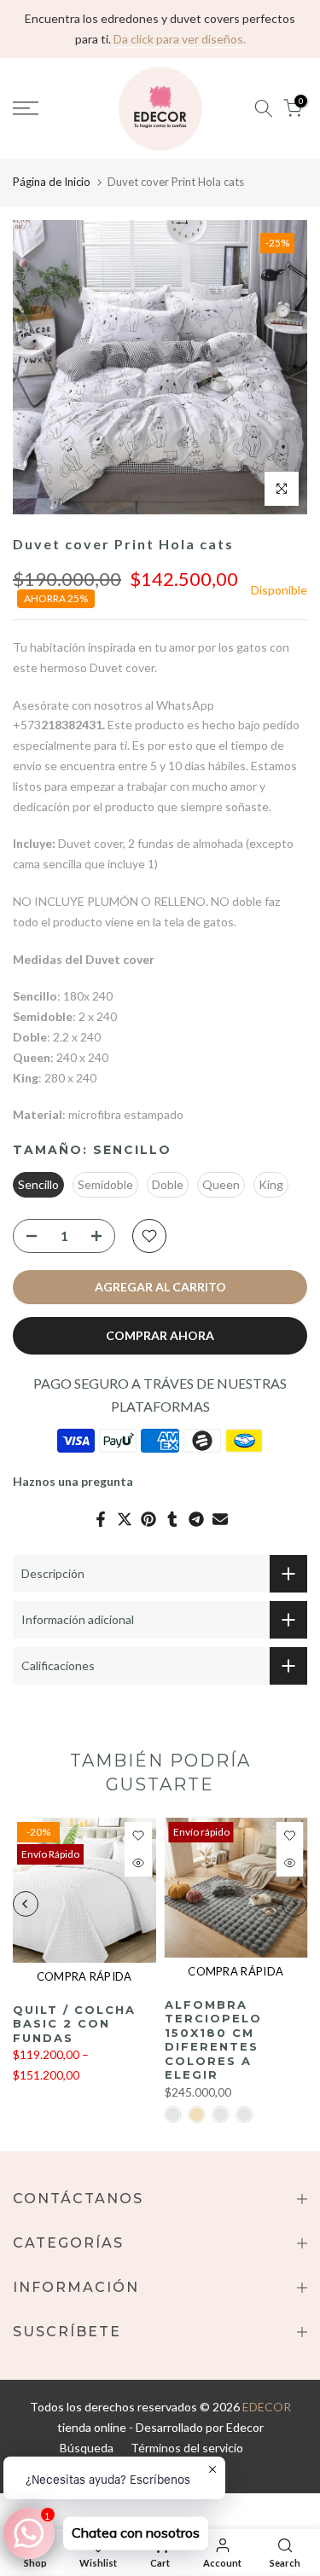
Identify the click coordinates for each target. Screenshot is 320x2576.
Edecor (245, 2427)
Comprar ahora (160, 1335)
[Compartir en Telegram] (196, 1519)
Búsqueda (87, 2448)
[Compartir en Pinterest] (148, 1519)
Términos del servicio (187, 2448)
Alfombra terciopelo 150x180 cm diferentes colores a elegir (213, 2040)
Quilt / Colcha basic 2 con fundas (74, 2023)
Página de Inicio (52, 182)
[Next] (294, 1904)
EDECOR (267, 2407)
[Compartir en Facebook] (101, 1519)
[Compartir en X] (125, 1519)
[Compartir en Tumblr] (172, 1519)
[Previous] (26, 1904)
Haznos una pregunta (73, 1481)
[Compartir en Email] (220, 1519)
